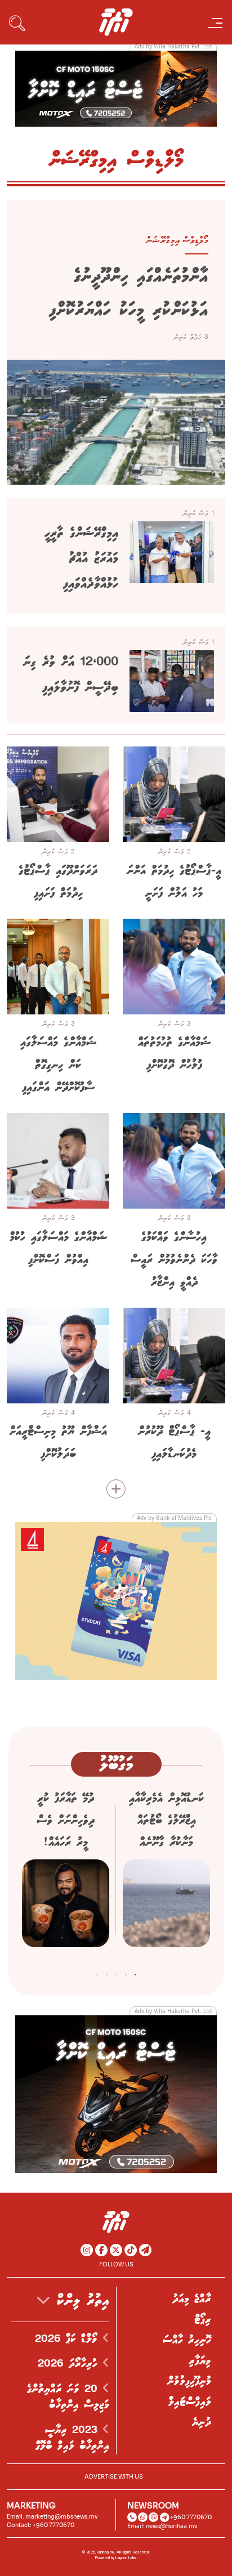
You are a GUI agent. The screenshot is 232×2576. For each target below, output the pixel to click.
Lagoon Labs (126, 2558)
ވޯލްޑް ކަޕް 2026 (69, 2339)
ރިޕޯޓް (203, 2320)
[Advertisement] (116, 88)
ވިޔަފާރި (200, 2361)
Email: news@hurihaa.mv (162, 2526)
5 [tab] (97, 1973)
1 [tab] (135, 1973)
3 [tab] (116, 1973)
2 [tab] (126, 1973)
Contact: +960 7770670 (41, 2525)
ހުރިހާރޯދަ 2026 (70, 2364)
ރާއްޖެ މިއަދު (192, 2299)
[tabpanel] (166, 1873)
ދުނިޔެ (202, 2422)
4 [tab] (107, 1973)
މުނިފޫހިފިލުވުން (189, 2381)
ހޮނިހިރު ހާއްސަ (187, 2340)
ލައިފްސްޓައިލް (190, 2402)
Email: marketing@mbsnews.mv (52, 2517)
